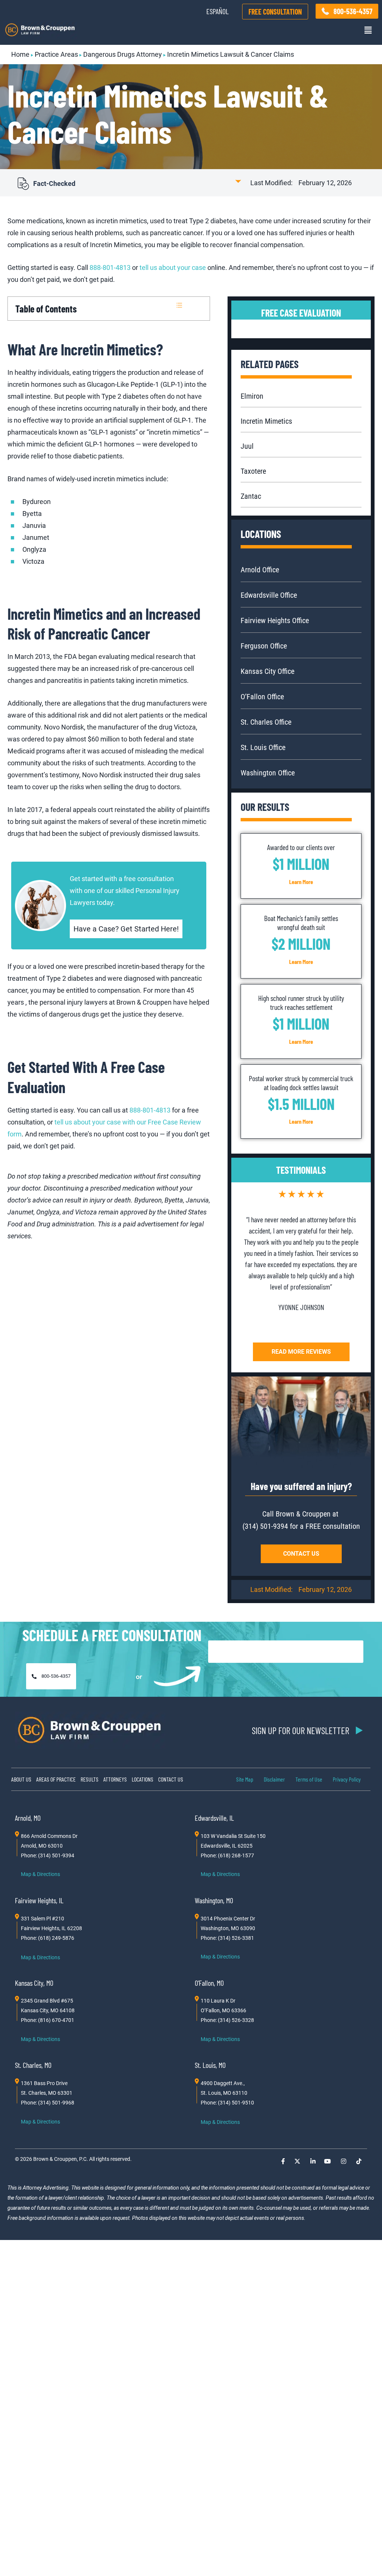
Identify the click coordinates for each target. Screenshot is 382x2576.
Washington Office (268, 773)
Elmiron (252, 396)
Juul (247, 446)
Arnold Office (260, 570)
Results (90, 1779)
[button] (368, 30)
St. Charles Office (266, 722)
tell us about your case (173, 267)
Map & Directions (40, 1874)
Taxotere (253, 471)
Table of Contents (46, 309)
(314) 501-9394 (265, 1526)
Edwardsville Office (269, 595)
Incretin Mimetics (266, 421)
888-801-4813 (110, 267)
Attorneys (115, 1779)
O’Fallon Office (262, 697)
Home (20, 54)
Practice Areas (56, 54)
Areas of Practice (56, 1779)
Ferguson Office (264, 646)
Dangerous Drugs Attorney (123, 54)
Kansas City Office (267, 671)
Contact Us (171, 1779)
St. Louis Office (263, 747)
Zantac (251, 496)
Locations (143, 1779)
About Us (21, 1779)
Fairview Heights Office (275, 620)
